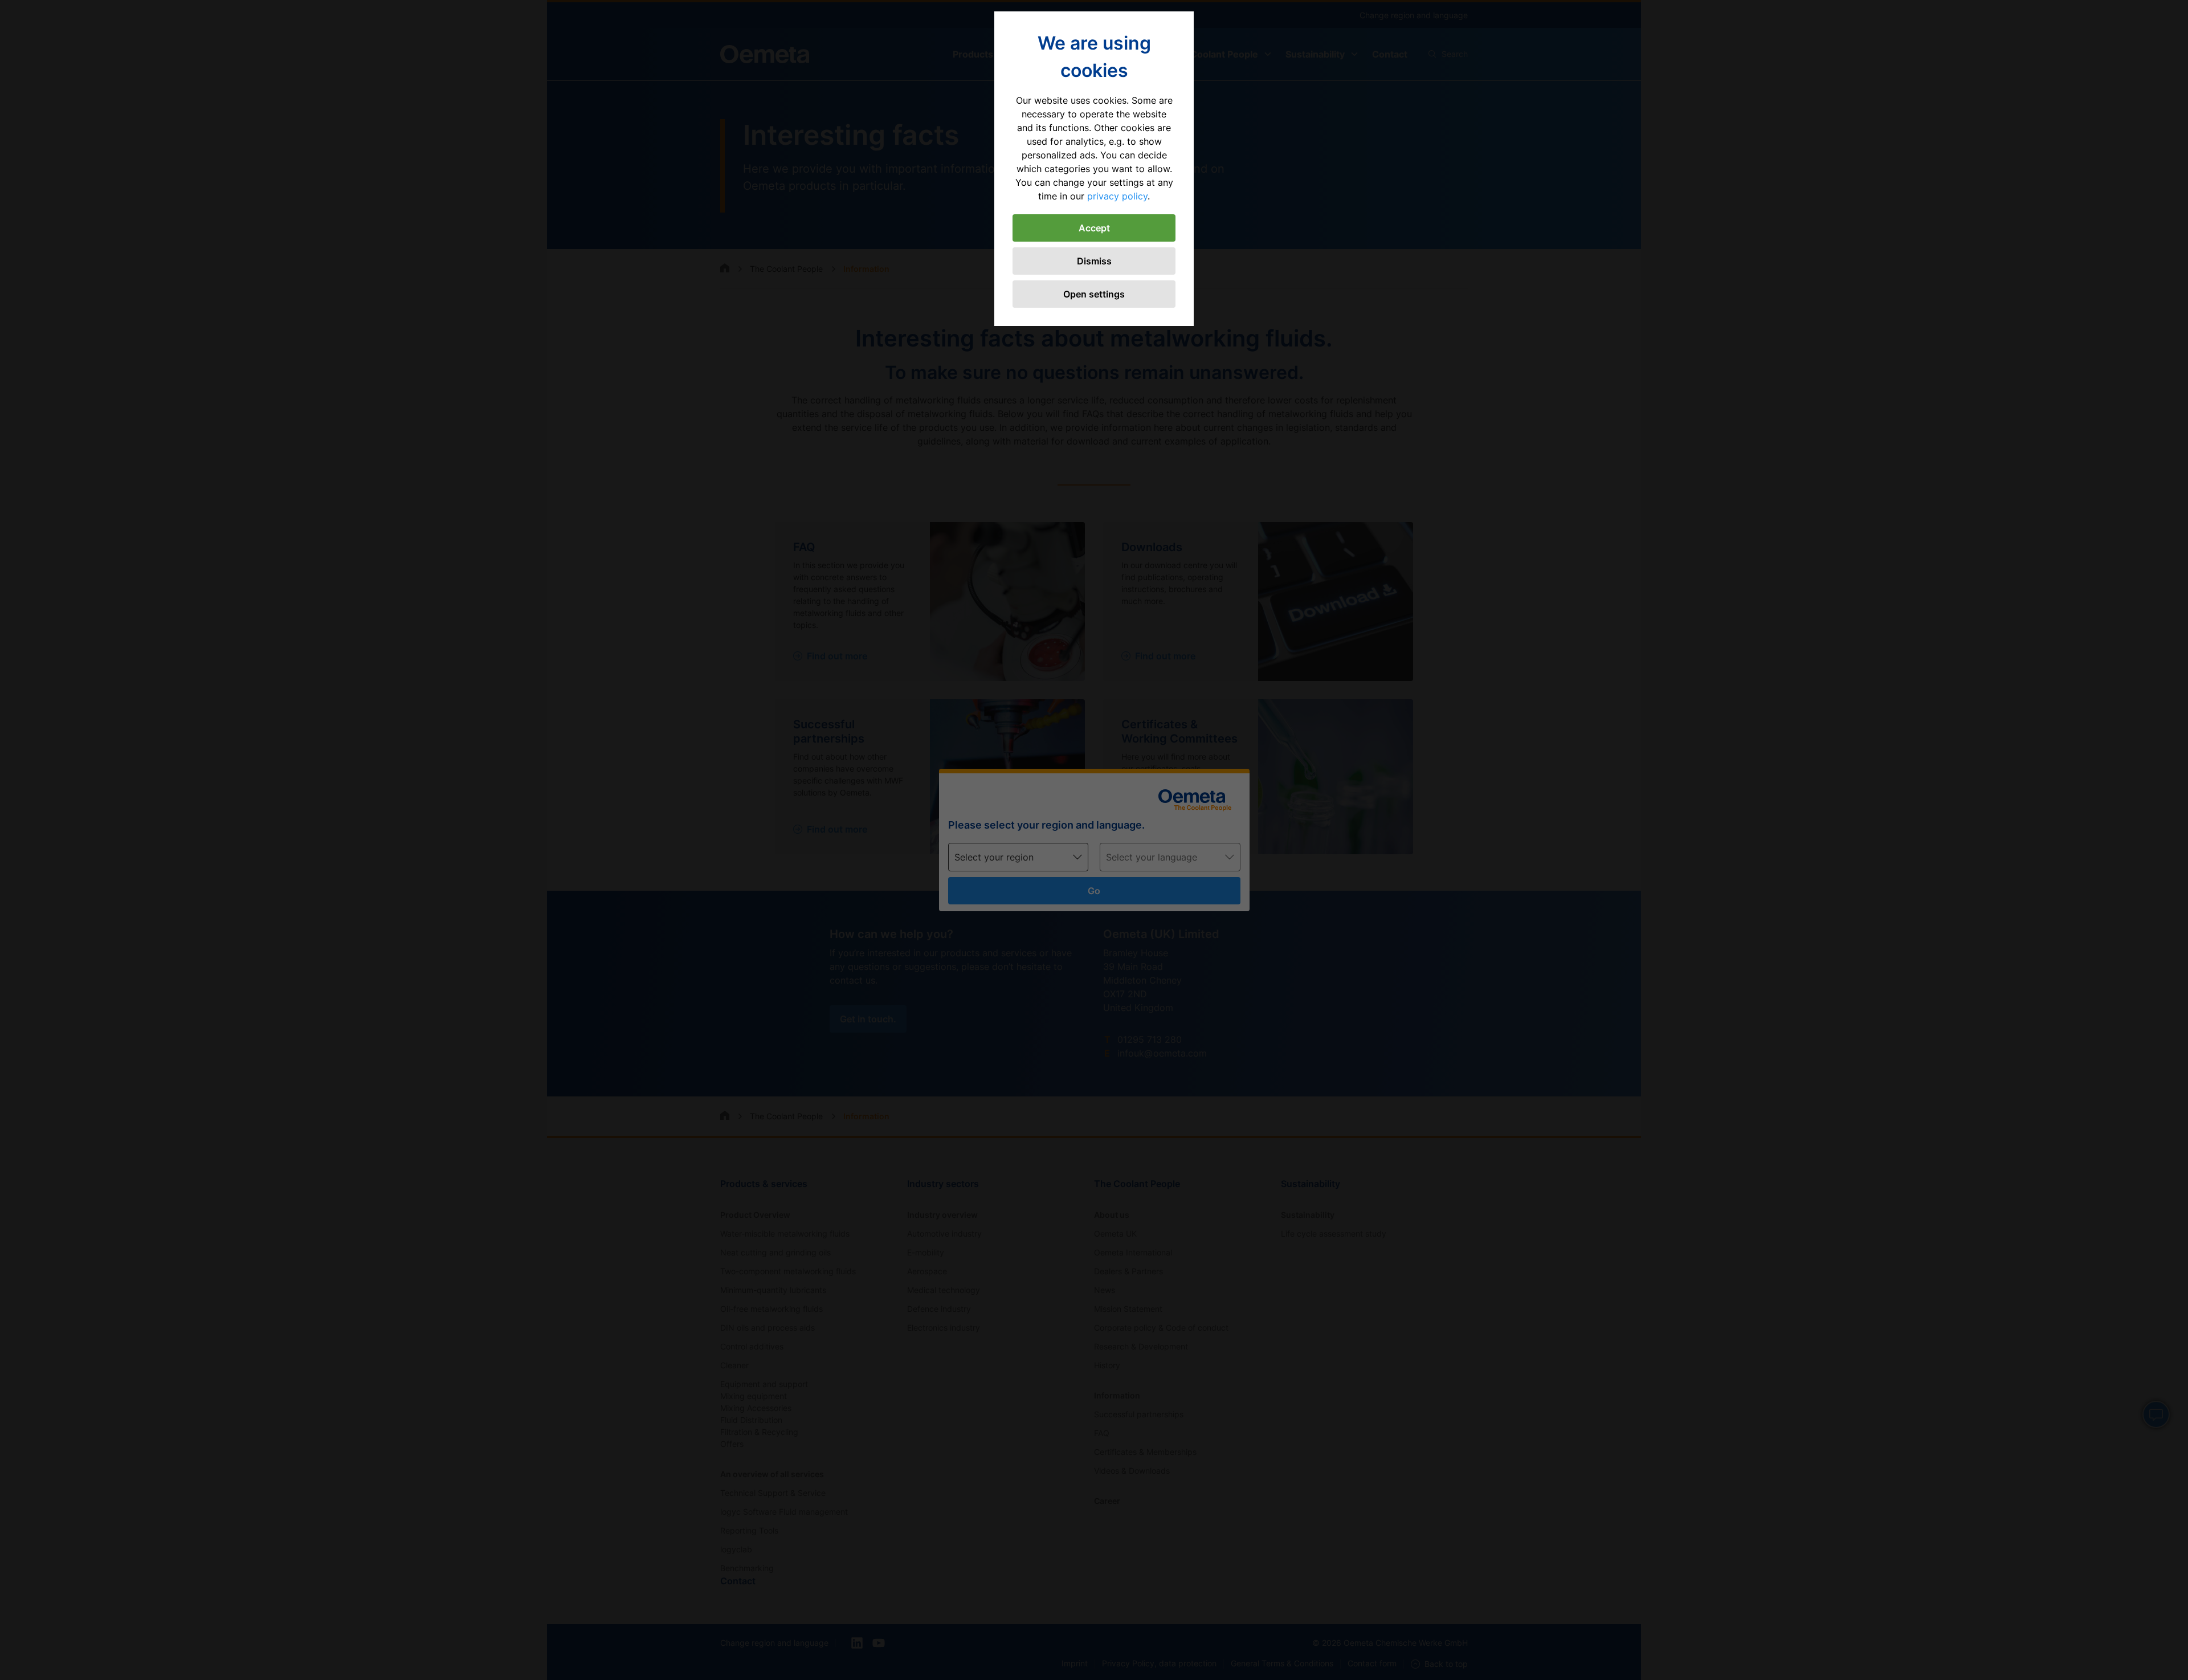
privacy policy (1117, 196)
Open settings (1094, 294)
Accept (1094, 228)
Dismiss (1094, 261)
